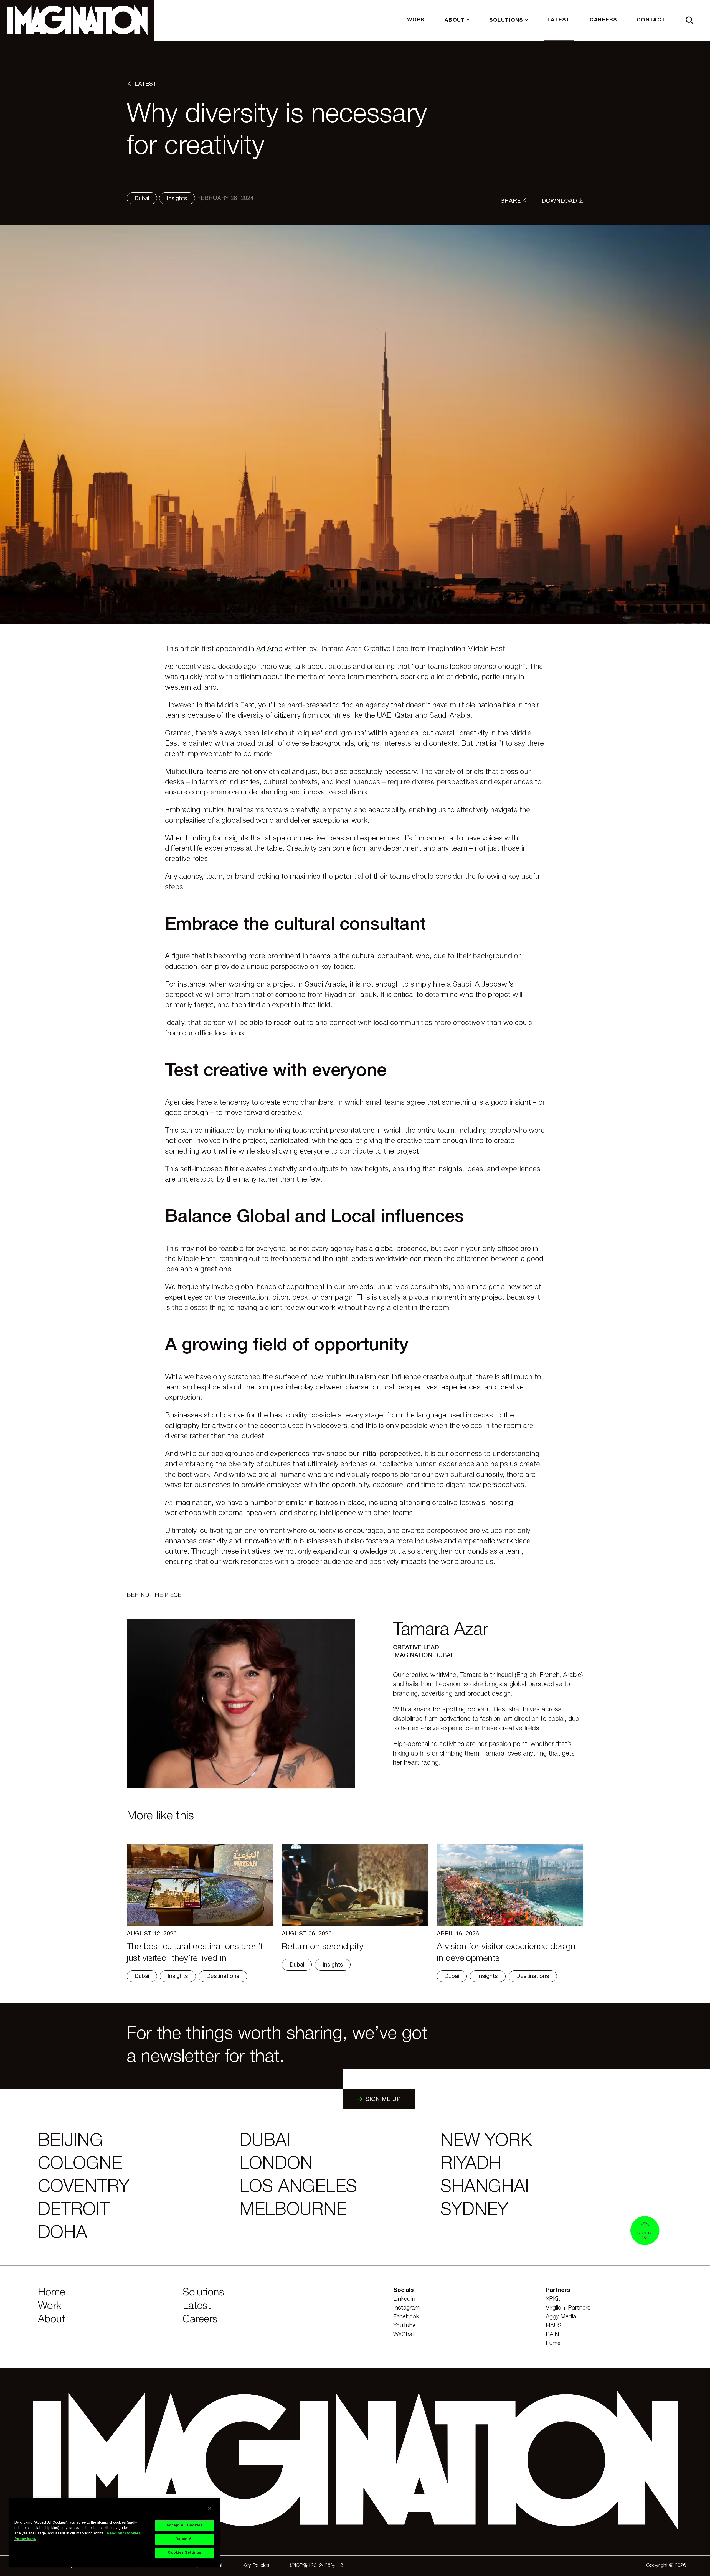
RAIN (552, 2335)
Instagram (406, 2308)
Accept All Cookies (184, 2526)
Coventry (84, 2187)
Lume (553, 2343)
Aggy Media (561, 2317)
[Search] (690, 20)
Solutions (203, 2293)
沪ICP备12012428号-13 (316, 2566)
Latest (197, 2306)
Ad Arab (269, 649)
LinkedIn (404, 2299)
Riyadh (471, 2164)
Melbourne (293, 2210)
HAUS (554, 2326)
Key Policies (256, 2566)
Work (50, 2306)
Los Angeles (298, 2187)
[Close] (210, 2508)
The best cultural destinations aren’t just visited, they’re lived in (195, 1953)
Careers (200, 2320)
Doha (63, 2233)
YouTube (405, 2326)
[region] (114, 2532)
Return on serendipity (323, 1947)
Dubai (265, 2141)
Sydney (474, 2210)
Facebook (406, 2317)
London (276, 2164)
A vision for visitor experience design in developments (506, 1953)
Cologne (80, 2164)
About (52, 2320)
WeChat (404, 2335)
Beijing (70, 2141)
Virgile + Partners (568, 2308)
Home (52, 2293)
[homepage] (77, 20)
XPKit (553, 2299)
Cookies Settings (184, 2553)
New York (486, 2141)
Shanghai (485, 2187)
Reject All (184, 2539)
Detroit (74, 2210)
